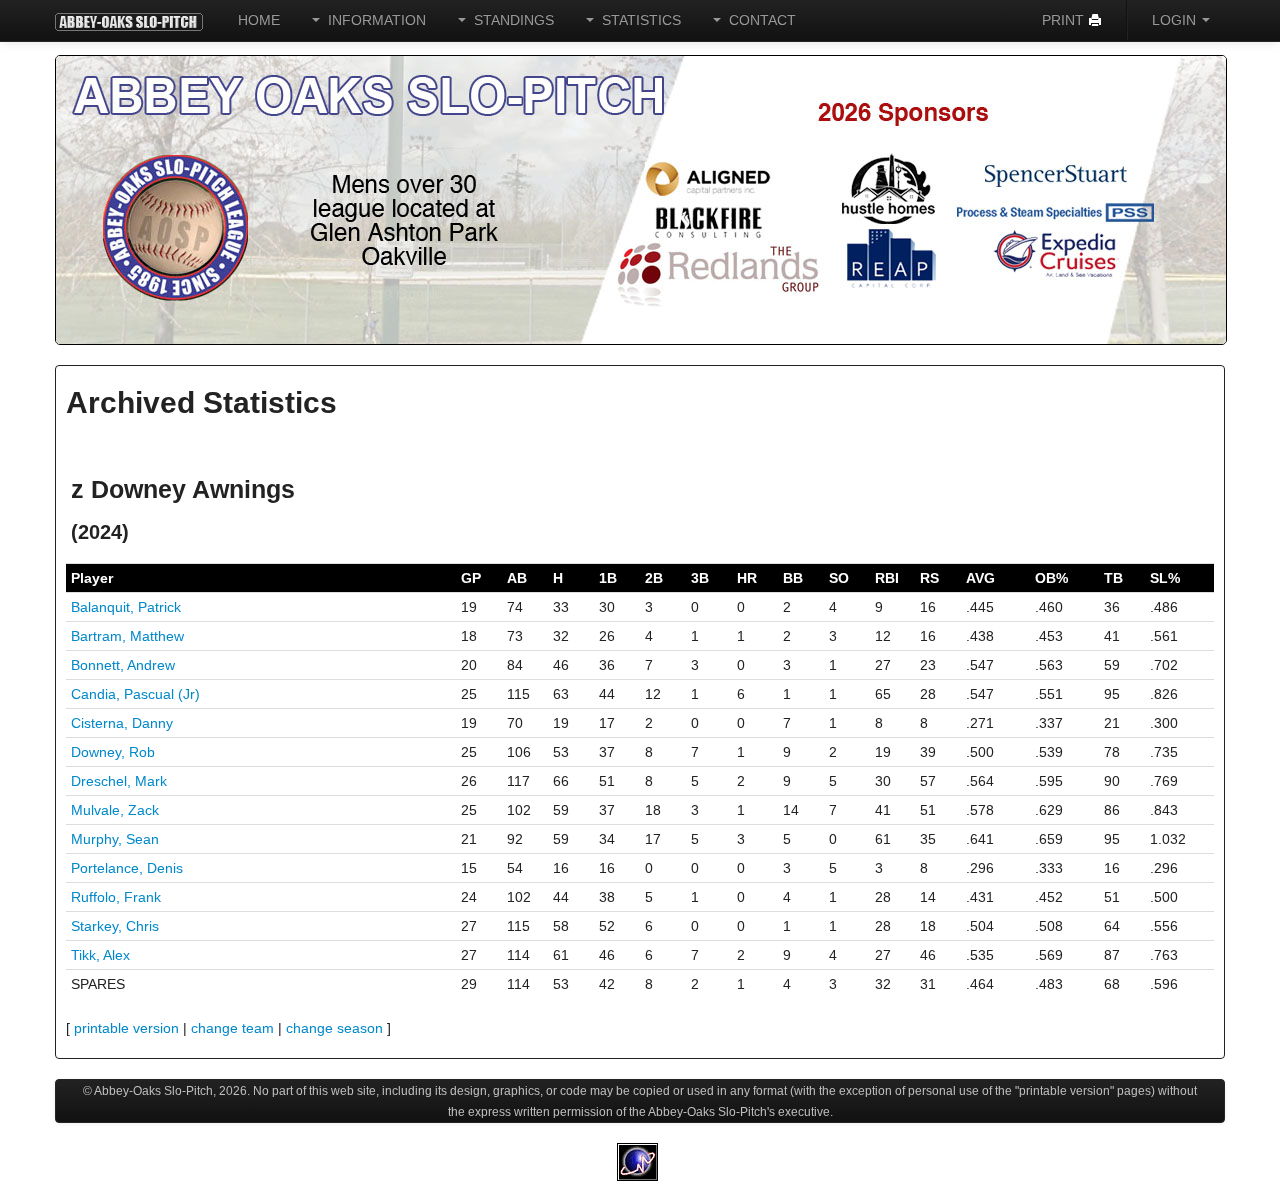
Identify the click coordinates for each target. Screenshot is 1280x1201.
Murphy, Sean (115, 839)
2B (654, 578)
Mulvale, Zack (115, 810)
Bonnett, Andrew (123, 665)
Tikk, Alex (100, 955)
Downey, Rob (113, 752)
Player (92, 578)
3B (700, 578)
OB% (1051, 578)
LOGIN (1176, 20)
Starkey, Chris (115, 926)
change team (232, 1028)
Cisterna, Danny (122, 723)
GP (471, 578)
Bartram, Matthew (127, 636)
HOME (259, 20)
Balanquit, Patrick (126, 607)
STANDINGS (510, 20)
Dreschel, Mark (119, 781)
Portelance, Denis (127, 868)
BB (793, 578)
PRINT (1065, 20)
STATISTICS (637, 20)
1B (608, 578)
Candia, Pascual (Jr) (135, 694)
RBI (887, 578)
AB (517, 578)
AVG (980, 578)
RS (929, 578)
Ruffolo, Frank (116, 897)
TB (1113, 578)
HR (747, 578)
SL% (1165, 578)
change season (334, 1028)
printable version (126, 1028)
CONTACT (758, 20)
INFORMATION (373, 20)
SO (839, 578)
